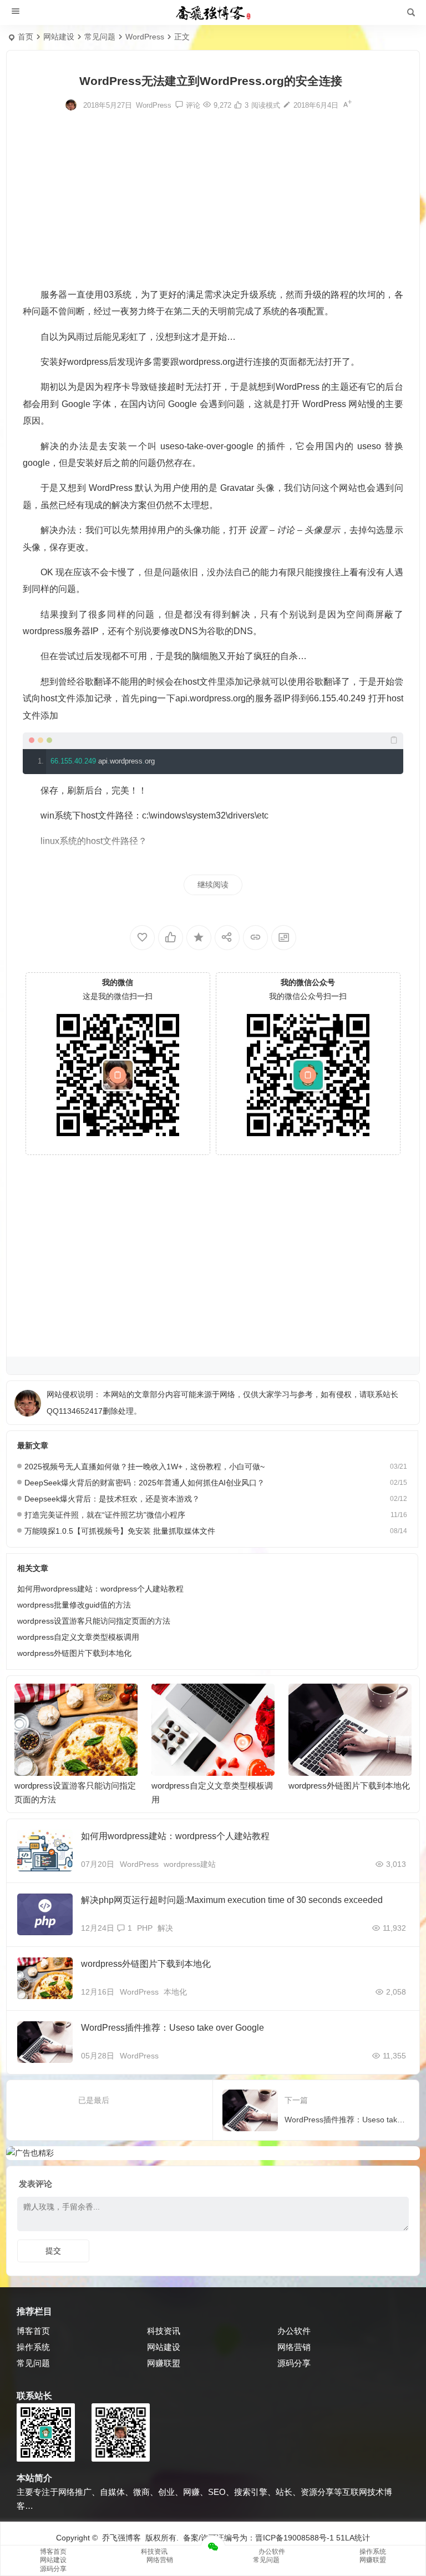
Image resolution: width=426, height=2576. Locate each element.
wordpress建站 (190, 1864)
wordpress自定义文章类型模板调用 (78, 1637)
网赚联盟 (164, 2363)
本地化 (175, 1992)
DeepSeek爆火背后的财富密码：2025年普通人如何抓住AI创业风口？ (144, 1483)
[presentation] (347, 1701)
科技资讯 (164, 2331)
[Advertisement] (213, 198)
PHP (145, 1928)
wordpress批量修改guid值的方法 (74, 1605)
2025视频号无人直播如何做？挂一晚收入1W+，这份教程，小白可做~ (144, 1467)
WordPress (145, 37)
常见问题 (100, 37)
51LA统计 (353, 2538)
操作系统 (33, 2347)
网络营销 (294, 2347)
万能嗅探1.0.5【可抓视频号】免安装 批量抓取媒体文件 (120, 1531)
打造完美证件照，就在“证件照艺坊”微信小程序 (105, 1515)
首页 (26, 37)
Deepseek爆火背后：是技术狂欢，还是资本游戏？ (112, 1499)
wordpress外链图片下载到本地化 (74, 1653)
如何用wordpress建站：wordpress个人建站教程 (100, 1589)
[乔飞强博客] (213, 13)
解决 (165, 1928)
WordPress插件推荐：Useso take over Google (173, 2028)
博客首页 (33, 2331)
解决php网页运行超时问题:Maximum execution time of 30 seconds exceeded (232, 1900)
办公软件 (294, 2331)
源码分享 (294, 2363)
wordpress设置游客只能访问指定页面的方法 (94, 1621)
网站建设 (59, 37)
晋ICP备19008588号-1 (295, 2538)
